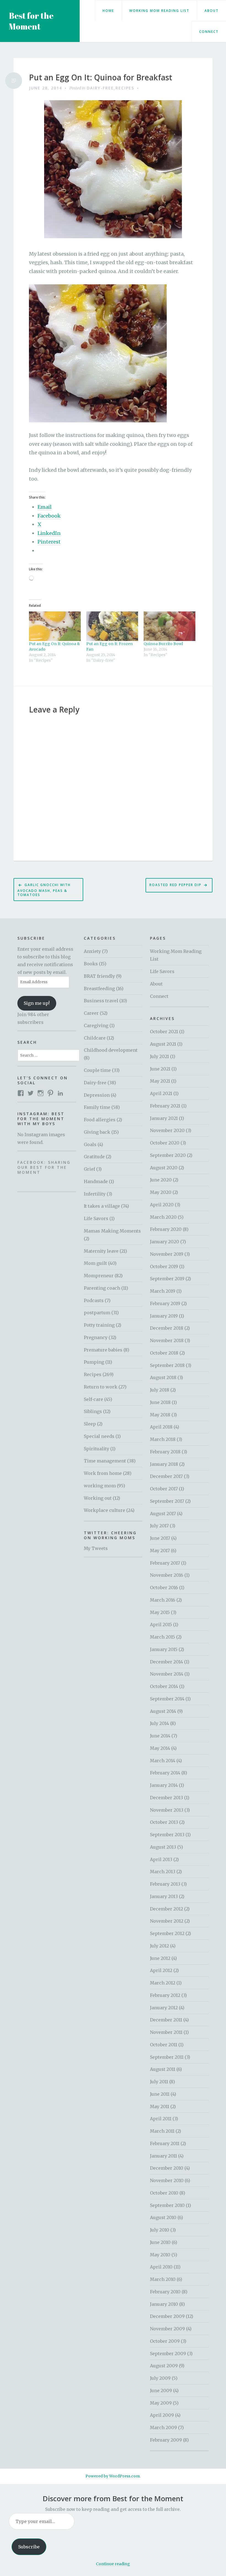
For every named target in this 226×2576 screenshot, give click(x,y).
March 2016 (163, 1600)
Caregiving (96, 1025)
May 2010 (160, 2255)
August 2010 (163, 2217)
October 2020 (165, 1143)
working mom (100, 1486)
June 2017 (160, 1538)
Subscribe (29, 2547)
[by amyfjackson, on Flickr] (98, 353)
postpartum (97, 1313)
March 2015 (162, 1637)
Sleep (90, 1424)
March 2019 (163, 1291)
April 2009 (162, 2415)
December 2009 (167, 2316)
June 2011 (160, 2094)
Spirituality (96, 1449)
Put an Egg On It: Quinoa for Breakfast (101, 78)
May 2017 (160, 1551)
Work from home (103, 1473)
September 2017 (167, 1501)
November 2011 (166, 2032)
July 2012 (159, 1946)
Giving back (97, 1132)
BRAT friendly (99, 976)
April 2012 (161, 1970)
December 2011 (166, 2020)
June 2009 (161, 2391)
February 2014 (165, 1773)
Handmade (96, 1181)
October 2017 (164, 1489)
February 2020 (166, 1229)
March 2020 (163, 1217)
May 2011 (160, 2106)
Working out (98, 1498)
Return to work (101, 1387)
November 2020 (167, 1130)
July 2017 (159, 1526)
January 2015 (164, 1649)
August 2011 (163, 2069)
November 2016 (167, 1575)
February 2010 (165, 2292)
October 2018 (164, 1353)
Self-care (93, 1399)
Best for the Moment (31, 21)
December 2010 (167, 2168)
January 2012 (164, 2008)
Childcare (95, 1038)
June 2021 (160, 1069)
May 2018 (160, 1415)
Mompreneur (99, 1276)
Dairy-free (100, 88)
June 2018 (160, 1402)
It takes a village (102, 1206)
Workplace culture (104, 1510)
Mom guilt (95, 1263)
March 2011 (162, 2131)
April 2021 (161, 1093)
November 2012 (167, 1921)
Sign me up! (37, 1003)
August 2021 (163, 1044)
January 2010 (164, 2304)
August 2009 (164, 2366)
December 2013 (166, 1798)
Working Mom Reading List (159, 11)
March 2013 (163, 1872)
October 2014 (164, 1686)
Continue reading (113, 2564)
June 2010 (160, 2242)
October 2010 (164, 2193)
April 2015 (161, 1624)
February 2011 (165, 2143)
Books (91, 964)
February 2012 (165, 1995)
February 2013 (165, 1884)
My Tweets (96, 1548)
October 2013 (164, 1822)
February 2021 (165, 1106)
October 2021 (164, 1032)
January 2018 (164, 1464)
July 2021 (159, 1056)
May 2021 (160, 1081)
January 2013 (164, 1896)
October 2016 (164, 1588)
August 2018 (163, 1377)
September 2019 (167, 1279)
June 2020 (161, 1180)
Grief (89, 1169)
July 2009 (160, 2378)
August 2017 (163, 1514)
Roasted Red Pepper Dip (175, 885)
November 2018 (167, 1340)
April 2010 (161, 2267)
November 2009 (167, 2329)
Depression (97, 1095)
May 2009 (161, 2403)
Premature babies (103, 1350)
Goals (90, 1144)
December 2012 (166, 1909)
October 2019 (164, 1266)
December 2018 (167, 1328)
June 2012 (160, 1958)
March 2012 (163, 1983)
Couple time (97, 1070)
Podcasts (94, 1300)
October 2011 (164, 2045)
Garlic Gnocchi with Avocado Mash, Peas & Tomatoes (44, 890)
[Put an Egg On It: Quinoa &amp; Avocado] (55, 626)
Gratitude (94, 1157)
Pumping (94, 1362)
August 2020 (164, 1168)
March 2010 (163, 2279)
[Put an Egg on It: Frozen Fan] (112, 626)
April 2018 (161, 1427)
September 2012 (167, 1933)
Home (108, 11)
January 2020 (165, 1242)
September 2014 (167, 1699)
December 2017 (166, 1476)
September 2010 (167, 2205)
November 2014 (167, 1674)
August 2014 (163, 1711)
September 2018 (167, 1365)
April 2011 (161, 2119)
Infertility (95, 1194)
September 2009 (168, 2354)
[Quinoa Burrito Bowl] (169, 626)
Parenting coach (102, 1288)
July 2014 (159, 1723)
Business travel (101, 1001)
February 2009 (166, 2440)
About (212, 11)
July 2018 (160, 1390)
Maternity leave (101, 1251)
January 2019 (164, 1316)
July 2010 (160, 2230)
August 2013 (163, 1847)
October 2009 (165, 2341)
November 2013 (167, 1810)
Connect (209, 32)
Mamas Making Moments (112, 1231)
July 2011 (159, 2082)
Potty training (99, 1325)
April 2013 (161, 1859)
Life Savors (96, 1218)
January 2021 (164, 1118)
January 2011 (163, 2156)
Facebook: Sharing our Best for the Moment (44, 1167)
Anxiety (92, 951)
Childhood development (111, 1050)
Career (91, 1013)
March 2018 (163, 1439)
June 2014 (160, 1736)
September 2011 (167, 2057)
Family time (97, 1107)
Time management (105, 1461)
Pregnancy (96, 1337)
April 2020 (162, 1205)
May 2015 (160, 1612)
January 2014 (164, 1785)
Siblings (93, 1411)
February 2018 (165, 1452)
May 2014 (160, 1748)
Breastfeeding (99, 988)
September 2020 (168, 1155)
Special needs (99, 1436)
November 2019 (167, 1254)
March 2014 (163, 1761)
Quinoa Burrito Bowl (163, 644)
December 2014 (166, 1662)
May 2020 (161, 1192)
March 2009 (163, 2427)
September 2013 (167, 1835)
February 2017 (165, 1563)
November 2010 (167, 2180)
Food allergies (100, 1120)
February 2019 (165, 1303)
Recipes (125, 88)
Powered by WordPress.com (113, 2476)
